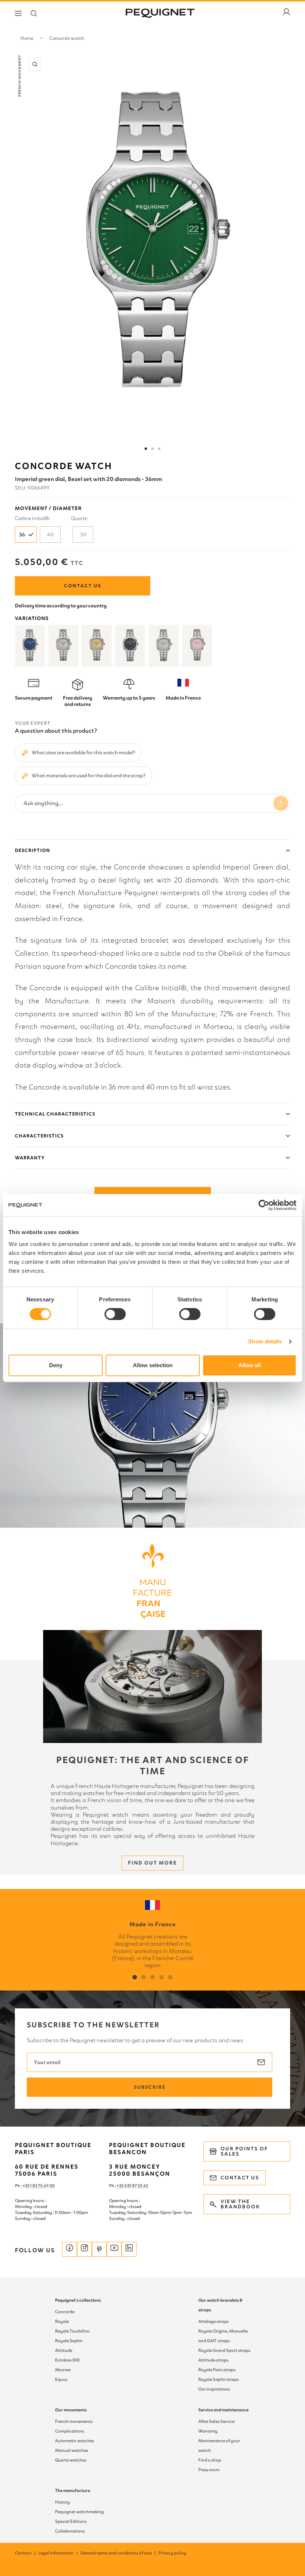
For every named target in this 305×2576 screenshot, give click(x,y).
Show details (265, 1341)
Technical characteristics (55, 1114)
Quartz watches (71, 2460)
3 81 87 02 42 (136, 2186)
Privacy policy (172, 2553)
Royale (62, 2321)
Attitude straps (213, 2360)
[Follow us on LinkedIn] (129, 2249)
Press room (209, 2470)
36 (22, 535)
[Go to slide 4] (159, 449)
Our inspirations (214, 2389)
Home (27, 38)
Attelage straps (213, 2321)
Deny (56, 1365)
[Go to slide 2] (152, 449)
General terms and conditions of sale (118, 2553)
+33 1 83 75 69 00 (39, 2186)
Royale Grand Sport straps (224, 2350)
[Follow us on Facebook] (70, 2249)
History (62, 2502)
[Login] (286, 13)
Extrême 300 (67, 2360)
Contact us (83, 586)
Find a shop (210, 2460)
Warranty (30, 1158)
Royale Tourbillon (72, 2331)
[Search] (34, 13)
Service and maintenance (223, 2410)
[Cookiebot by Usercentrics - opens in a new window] (264, 1205)
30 (83, 535)
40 (50, 535)
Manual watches (72, 2450)
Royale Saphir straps (219, 2379)
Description (33, 850)
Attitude (64, 2350)
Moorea (63, 2370)
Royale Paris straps (217, 2370)
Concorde (65, 2312)
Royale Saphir (69, 2341)
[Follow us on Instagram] (84, 2249)
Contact (26, 2553)
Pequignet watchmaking (79, 2512)
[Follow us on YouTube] (114, 2249)
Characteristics (39, 1136)
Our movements (71, 2410)
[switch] (115, 1314)
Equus (61, 2379)
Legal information (58, 2553)
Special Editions (71, 2521)
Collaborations (70, 2531)
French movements (74, 2421)
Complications (70, 2431)
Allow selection (153, 1365)
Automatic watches (75, 2441)
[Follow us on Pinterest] (99, 2249)
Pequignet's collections (78, 2300)
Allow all (250, 1365)
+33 (121, 2186)
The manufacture (73, 2491)
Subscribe (150, 2087)
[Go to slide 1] (146, 449)
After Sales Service (216, 2421)
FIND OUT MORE (152, 1863)
